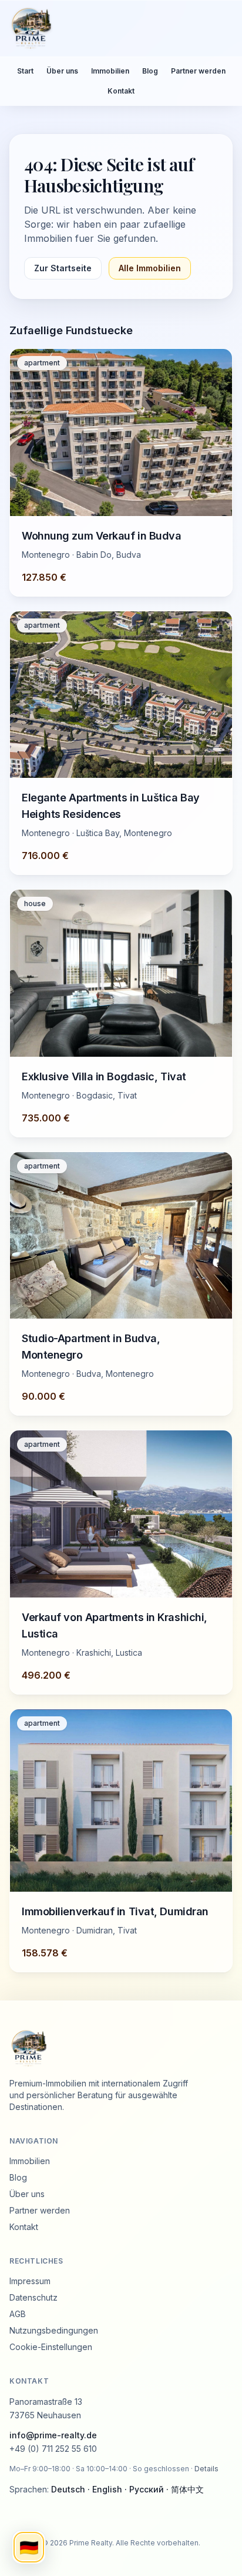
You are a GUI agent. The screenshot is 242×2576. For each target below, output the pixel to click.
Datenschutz (33, 2297)
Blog (150, 71)
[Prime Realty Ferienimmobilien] (116, 28)
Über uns (62, 71)
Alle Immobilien (150, 268)
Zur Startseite (63, 268)
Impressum (30, 2281)
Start (25, 71)
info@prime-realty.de (53, 2435)
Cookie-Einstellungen (51, 2347)
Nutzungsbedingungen (54, 2330)
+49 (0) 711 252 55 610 (53, 2449)
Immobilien (110, 71)
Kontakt (121, 91)
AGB (18, 2314)
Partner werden (198, 71)
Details (206, 2469)
